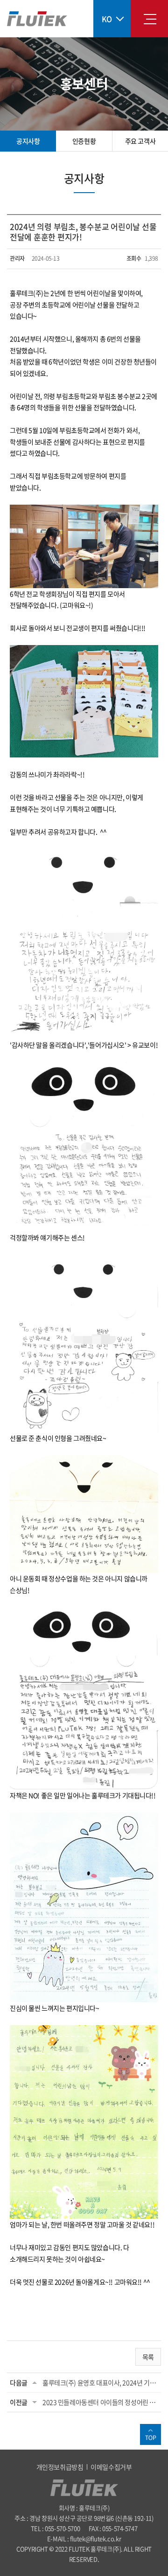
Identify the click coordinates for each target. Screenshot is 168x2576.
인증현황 (84, 141)
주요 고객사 (140, 141)
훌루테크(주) (37, 19)
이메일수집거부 (111, 2467)
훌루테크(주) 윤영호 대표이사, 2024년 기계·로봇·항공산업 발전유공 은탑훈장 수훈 (100, 2382)
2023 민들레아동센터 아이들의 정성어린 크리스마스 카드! (100, 2402)
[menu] (150, 19)
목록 (148, 2357)
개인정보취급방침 (60, 2467)
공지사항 (28, 141)
